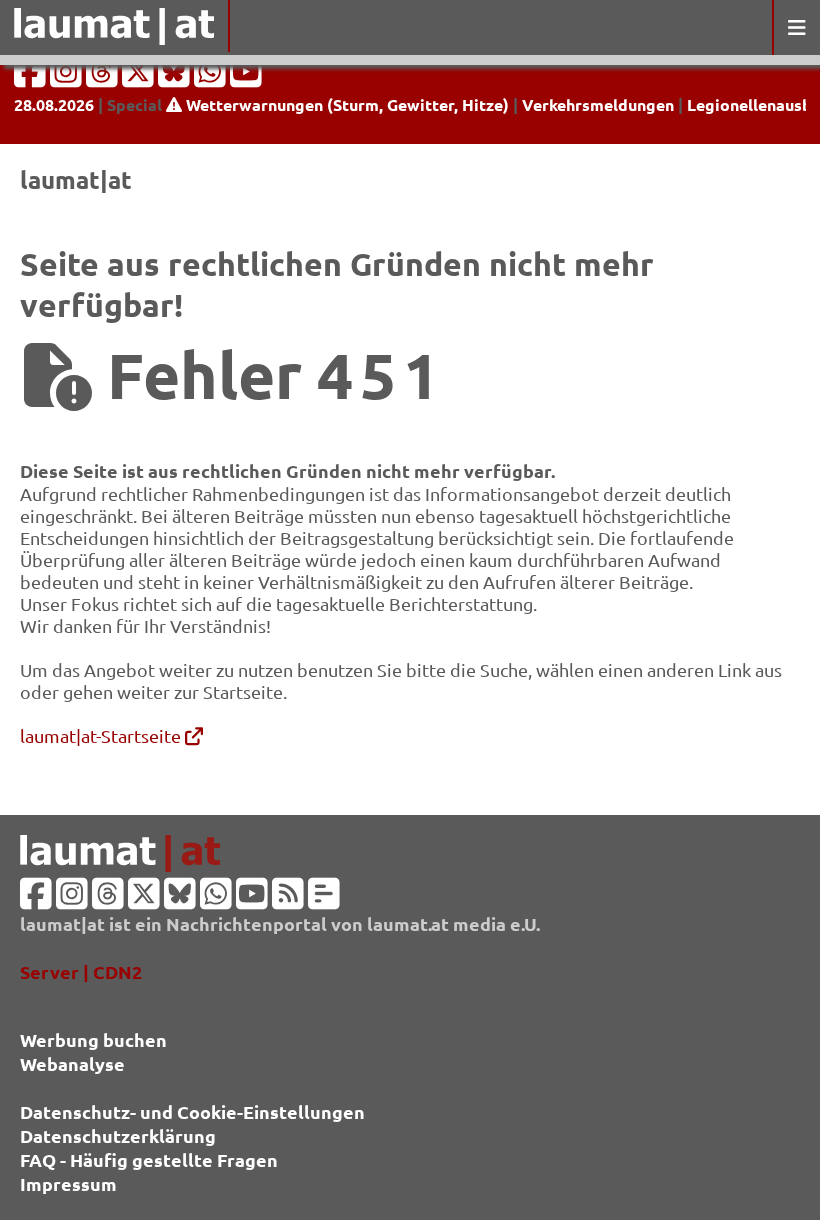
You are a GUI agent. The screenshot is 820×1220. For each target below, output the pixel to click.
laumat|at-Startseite (102, 735)
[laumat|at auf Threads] (104, 77)
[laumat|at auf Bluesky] (176, 77)
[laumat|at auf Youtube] (246, 77)
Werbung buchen (93, 1039)
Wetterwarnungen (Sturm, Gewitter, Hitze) (345, 104)
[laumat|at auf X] (140, 77)
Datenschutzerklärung (118, 1135)
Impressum (68, 1183)
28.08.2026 (54, 104)
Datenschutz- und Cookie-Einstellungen (192, 1111)
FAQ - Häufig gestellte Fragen (149, 1159)
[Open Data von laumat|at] (324, 899)
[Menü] (796, 27)
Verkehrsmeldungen (598, 104)
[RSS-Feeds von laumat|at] (288, 899)
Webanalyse (72, 1063)
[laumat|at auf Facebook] (32, 77)
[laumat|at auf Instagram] (68, 77)
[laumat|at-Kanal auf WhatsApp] (212, 77)
